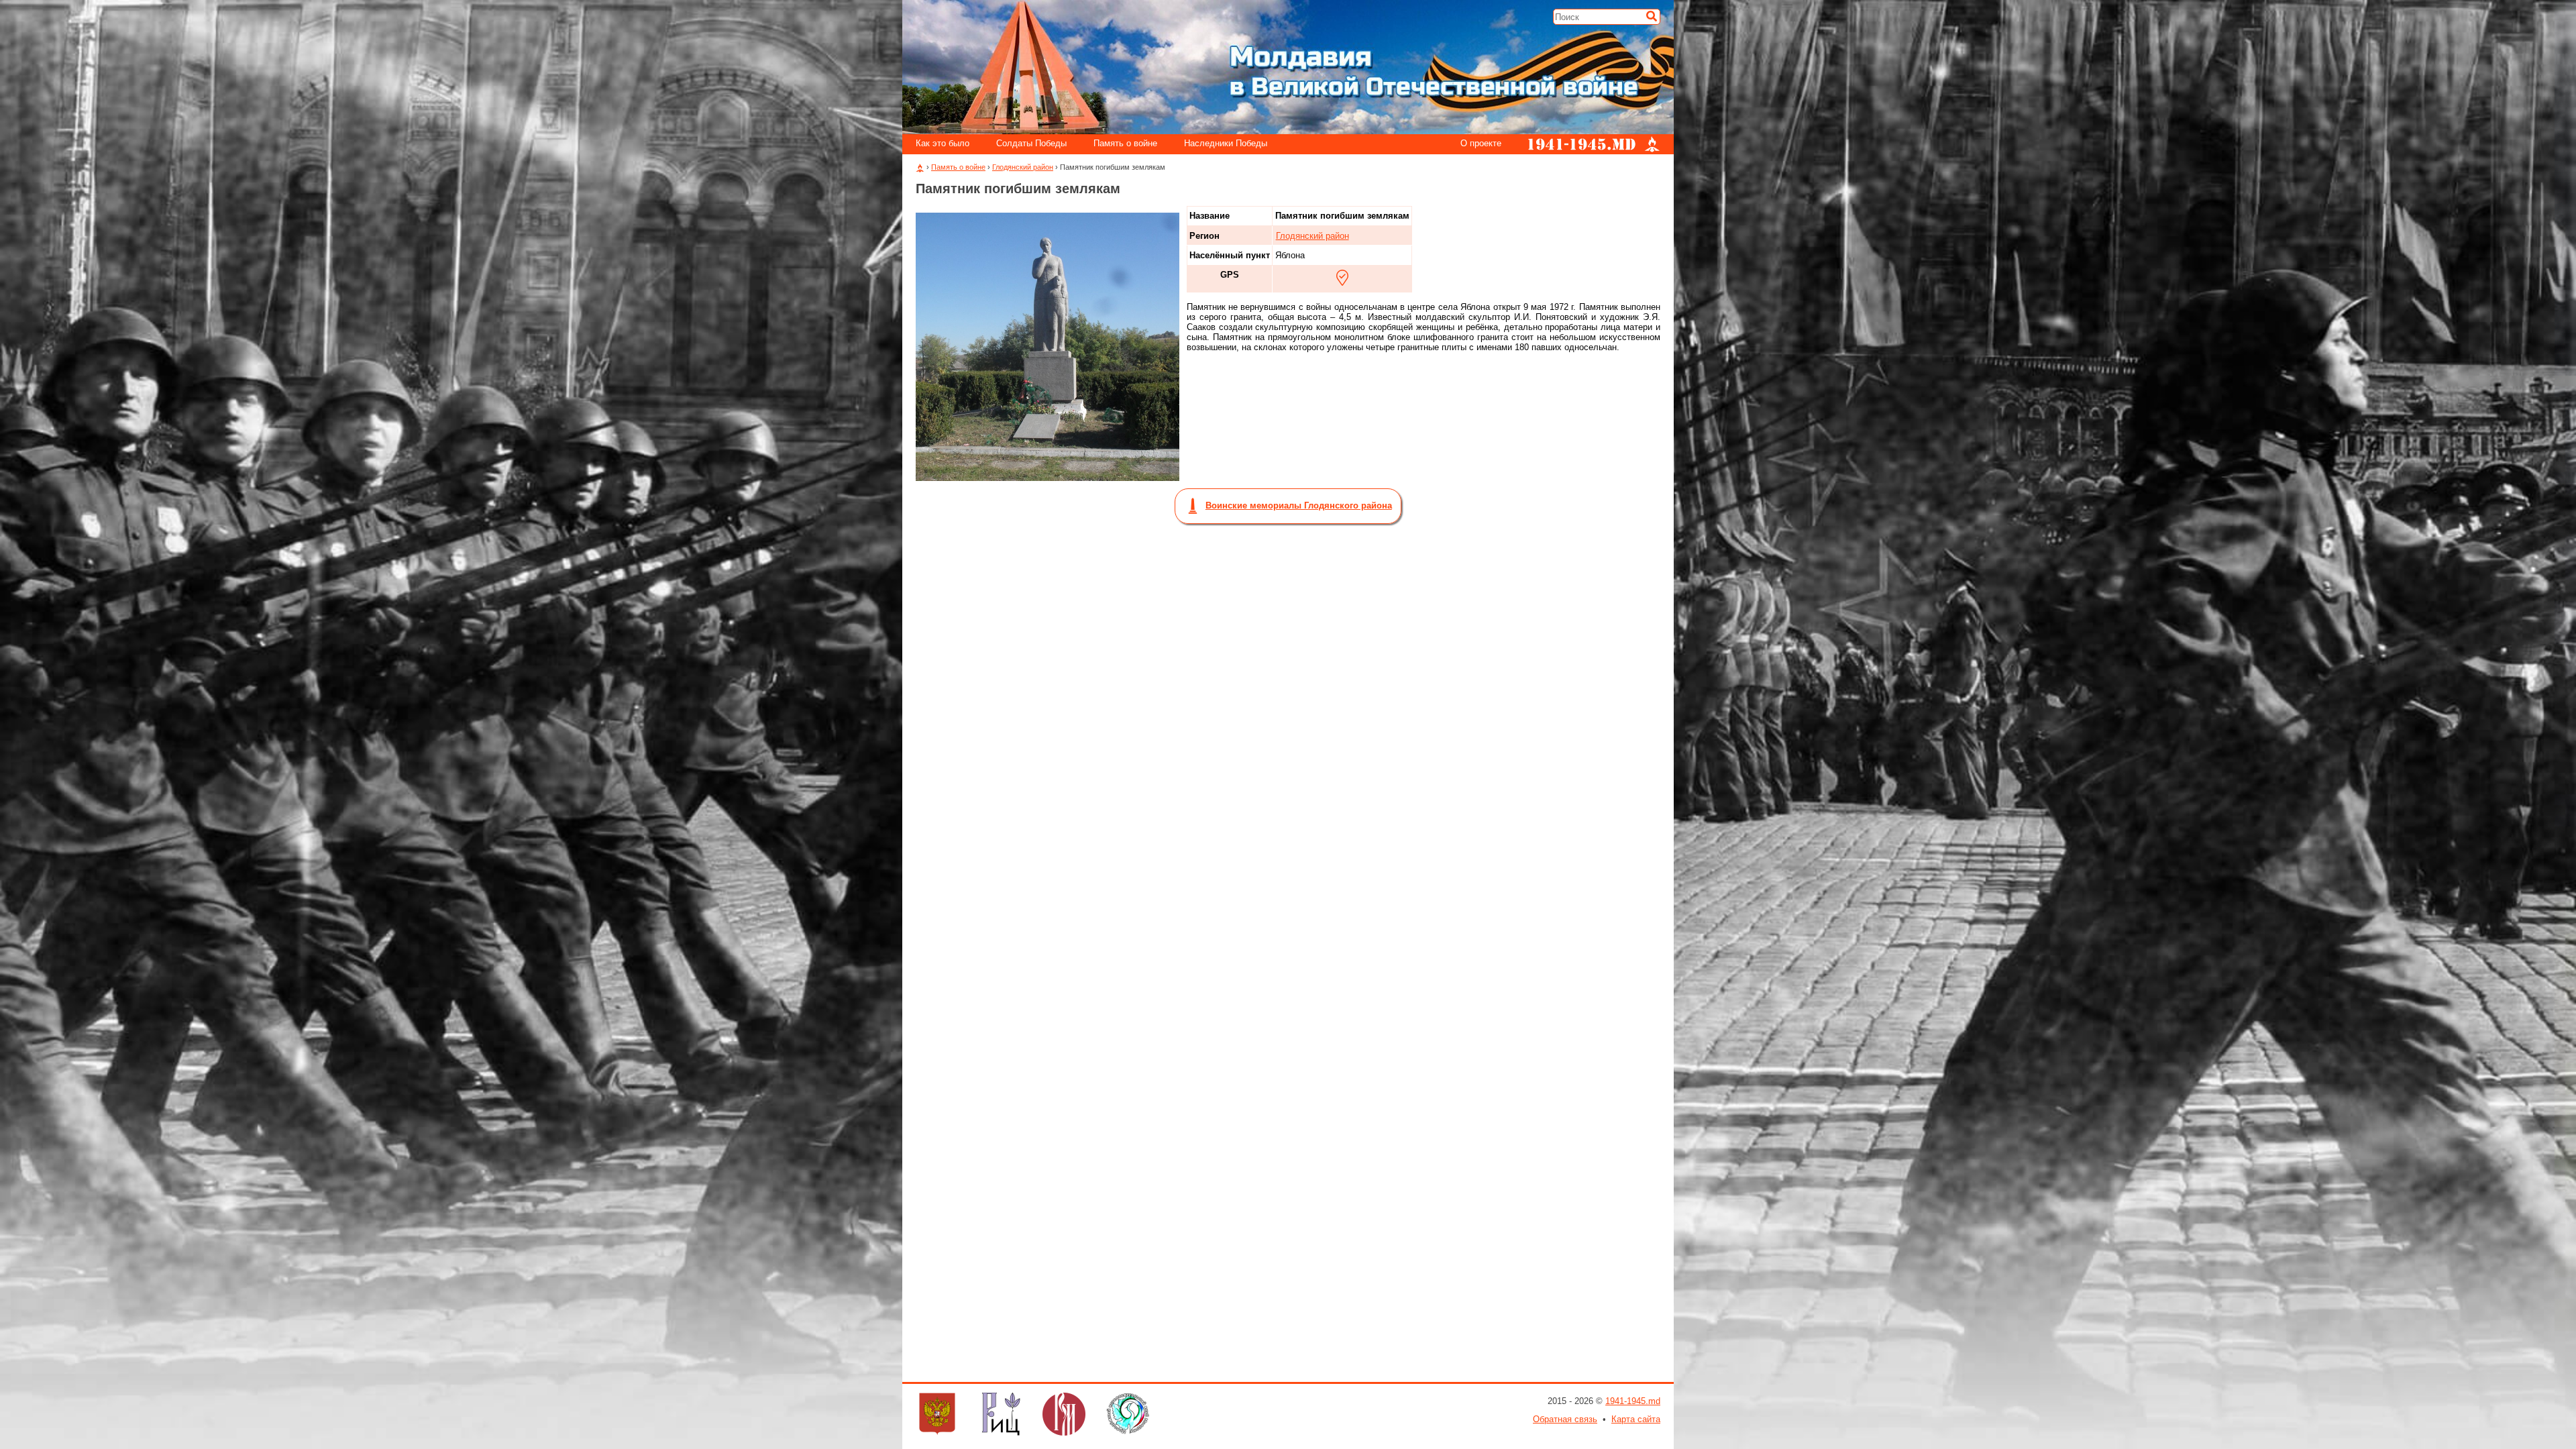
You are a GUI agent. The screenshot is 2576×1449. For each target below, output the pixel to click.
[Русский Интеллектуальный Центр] (1001, 1415)
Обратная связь (1565, 1419)
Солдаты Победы (1031, 144)
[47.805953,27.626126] (1342, 278)
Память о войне (1125, 144)
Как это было (943, 144)
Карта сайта (1636, 1419)
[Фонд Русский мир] (1064, 1415)
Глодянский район (1023, 167)
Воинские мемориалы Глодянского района (1299, 505)
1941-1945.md (1633, 1401)
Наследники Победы (1226, 144)
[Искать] (1652, 16)
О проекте (1481, 144)
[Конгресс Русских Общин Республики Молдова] (937, 1415)
